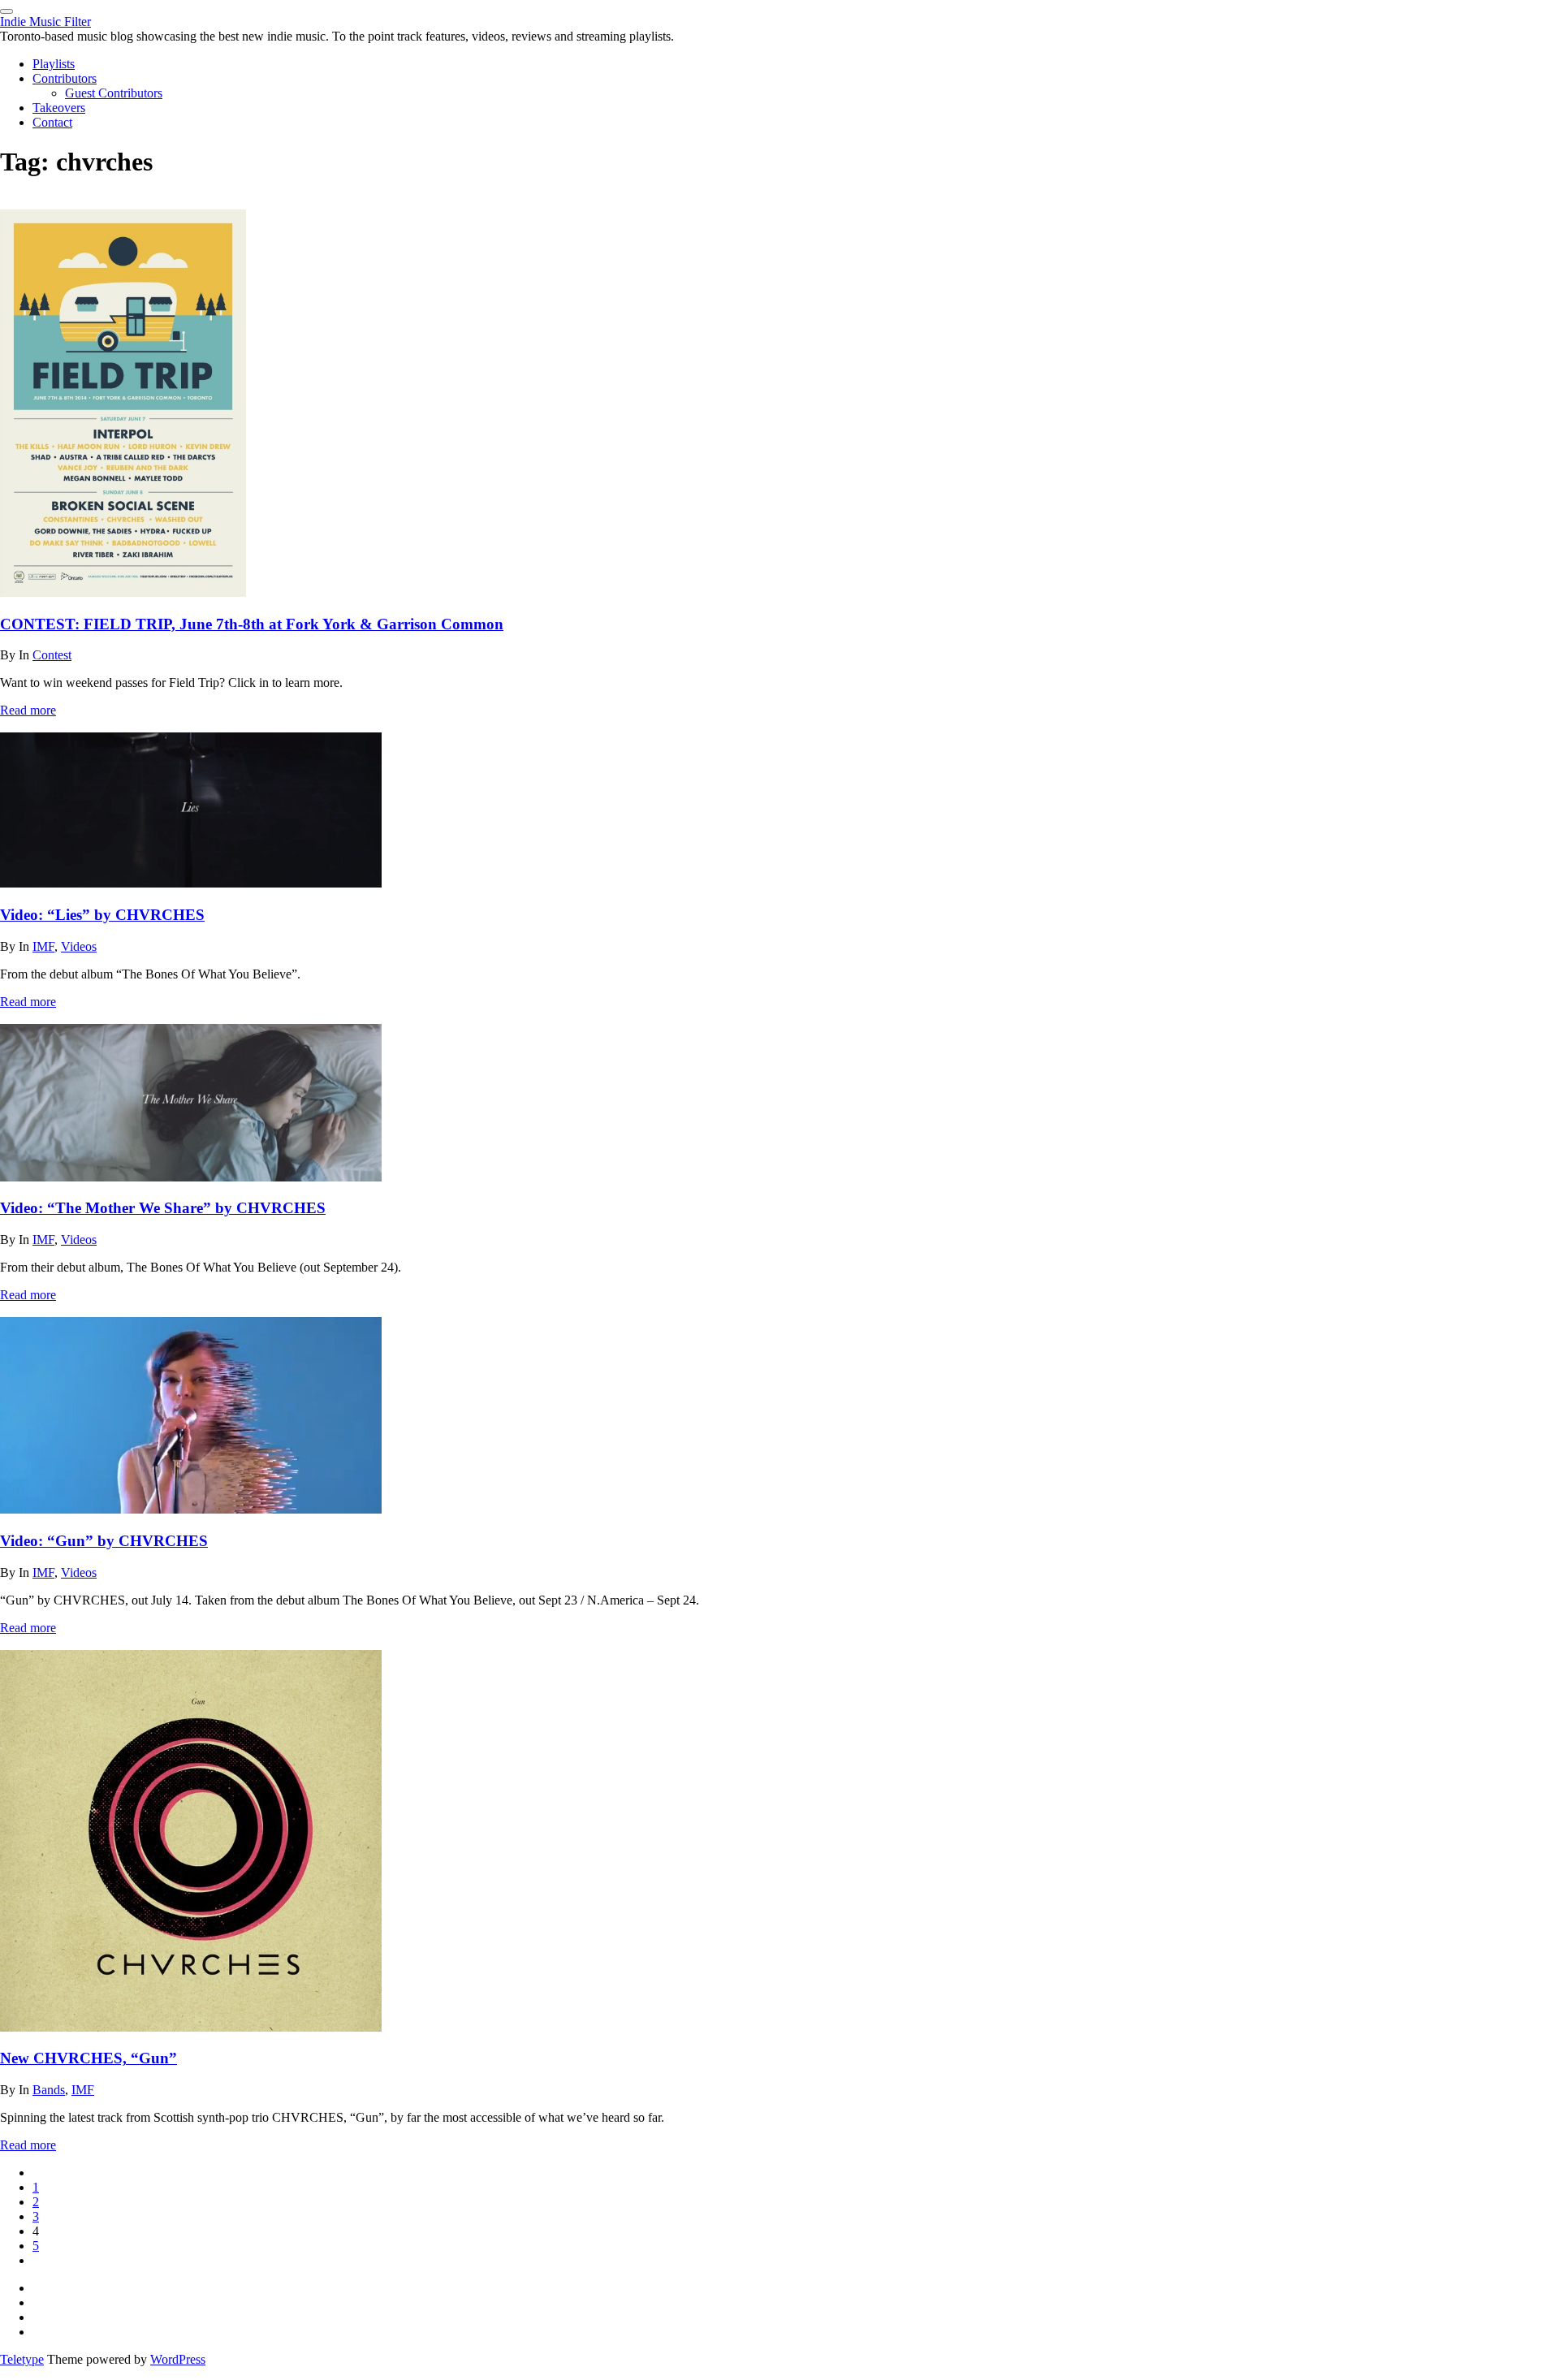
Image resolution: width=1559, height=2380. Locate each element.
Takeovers (59, 108)
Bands (49, 2090)
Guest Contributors (114, 93)
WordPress (178, 2359)
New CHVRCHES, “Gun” (89, 2058)
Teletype (22, 2359)
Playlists (54, 64)
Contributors (65, 78)
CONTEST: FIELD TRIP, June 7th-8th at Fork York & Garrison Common (252, 624)
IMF (43, 946)
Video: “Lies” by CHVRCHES (102, 915)
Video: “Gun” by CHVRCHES (104, 1541)
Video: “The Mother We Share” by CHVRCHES (163, 1208)
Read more (28, 710)
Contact (52, 122)
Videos (79, 946)
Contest (52, 655)
